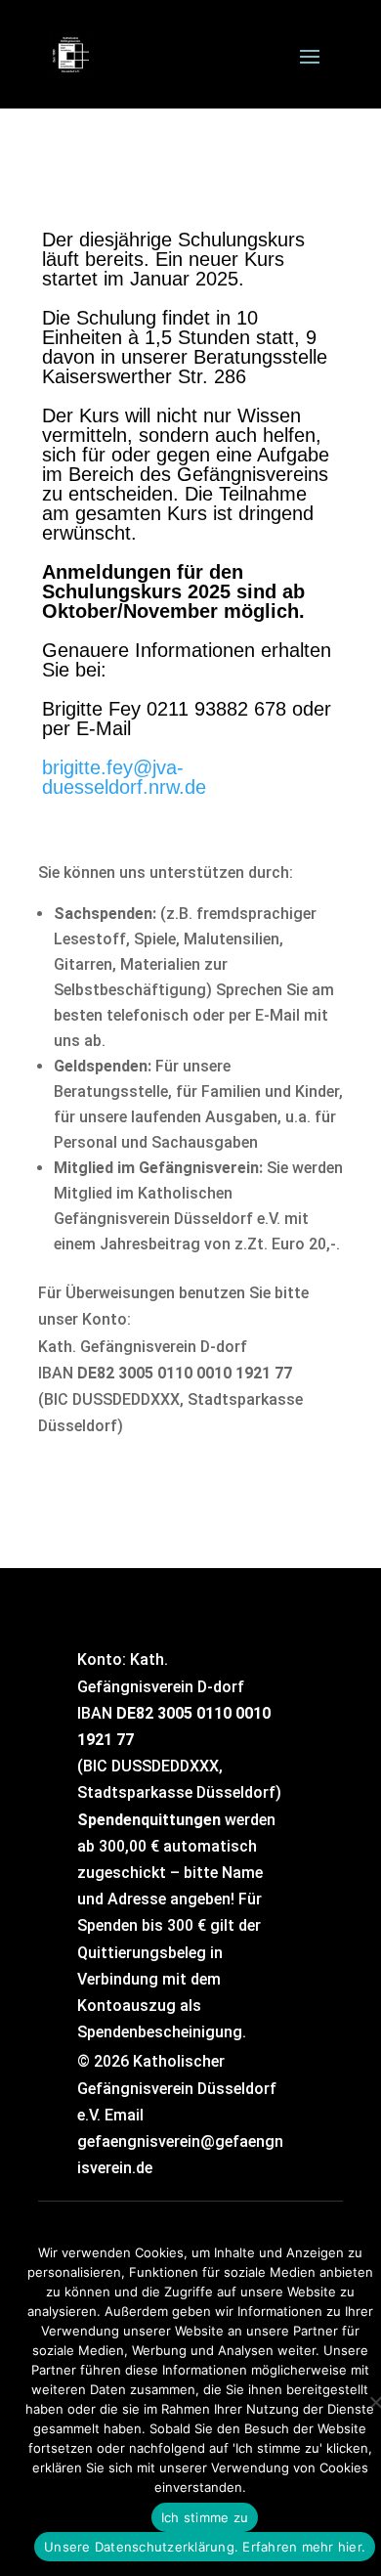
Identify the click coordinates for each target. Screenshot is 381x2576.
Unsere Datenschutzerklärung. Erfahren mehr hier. (205, 2547)
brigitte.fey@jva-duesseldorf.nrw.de (124, 777)
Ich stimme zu (205, 2517)
